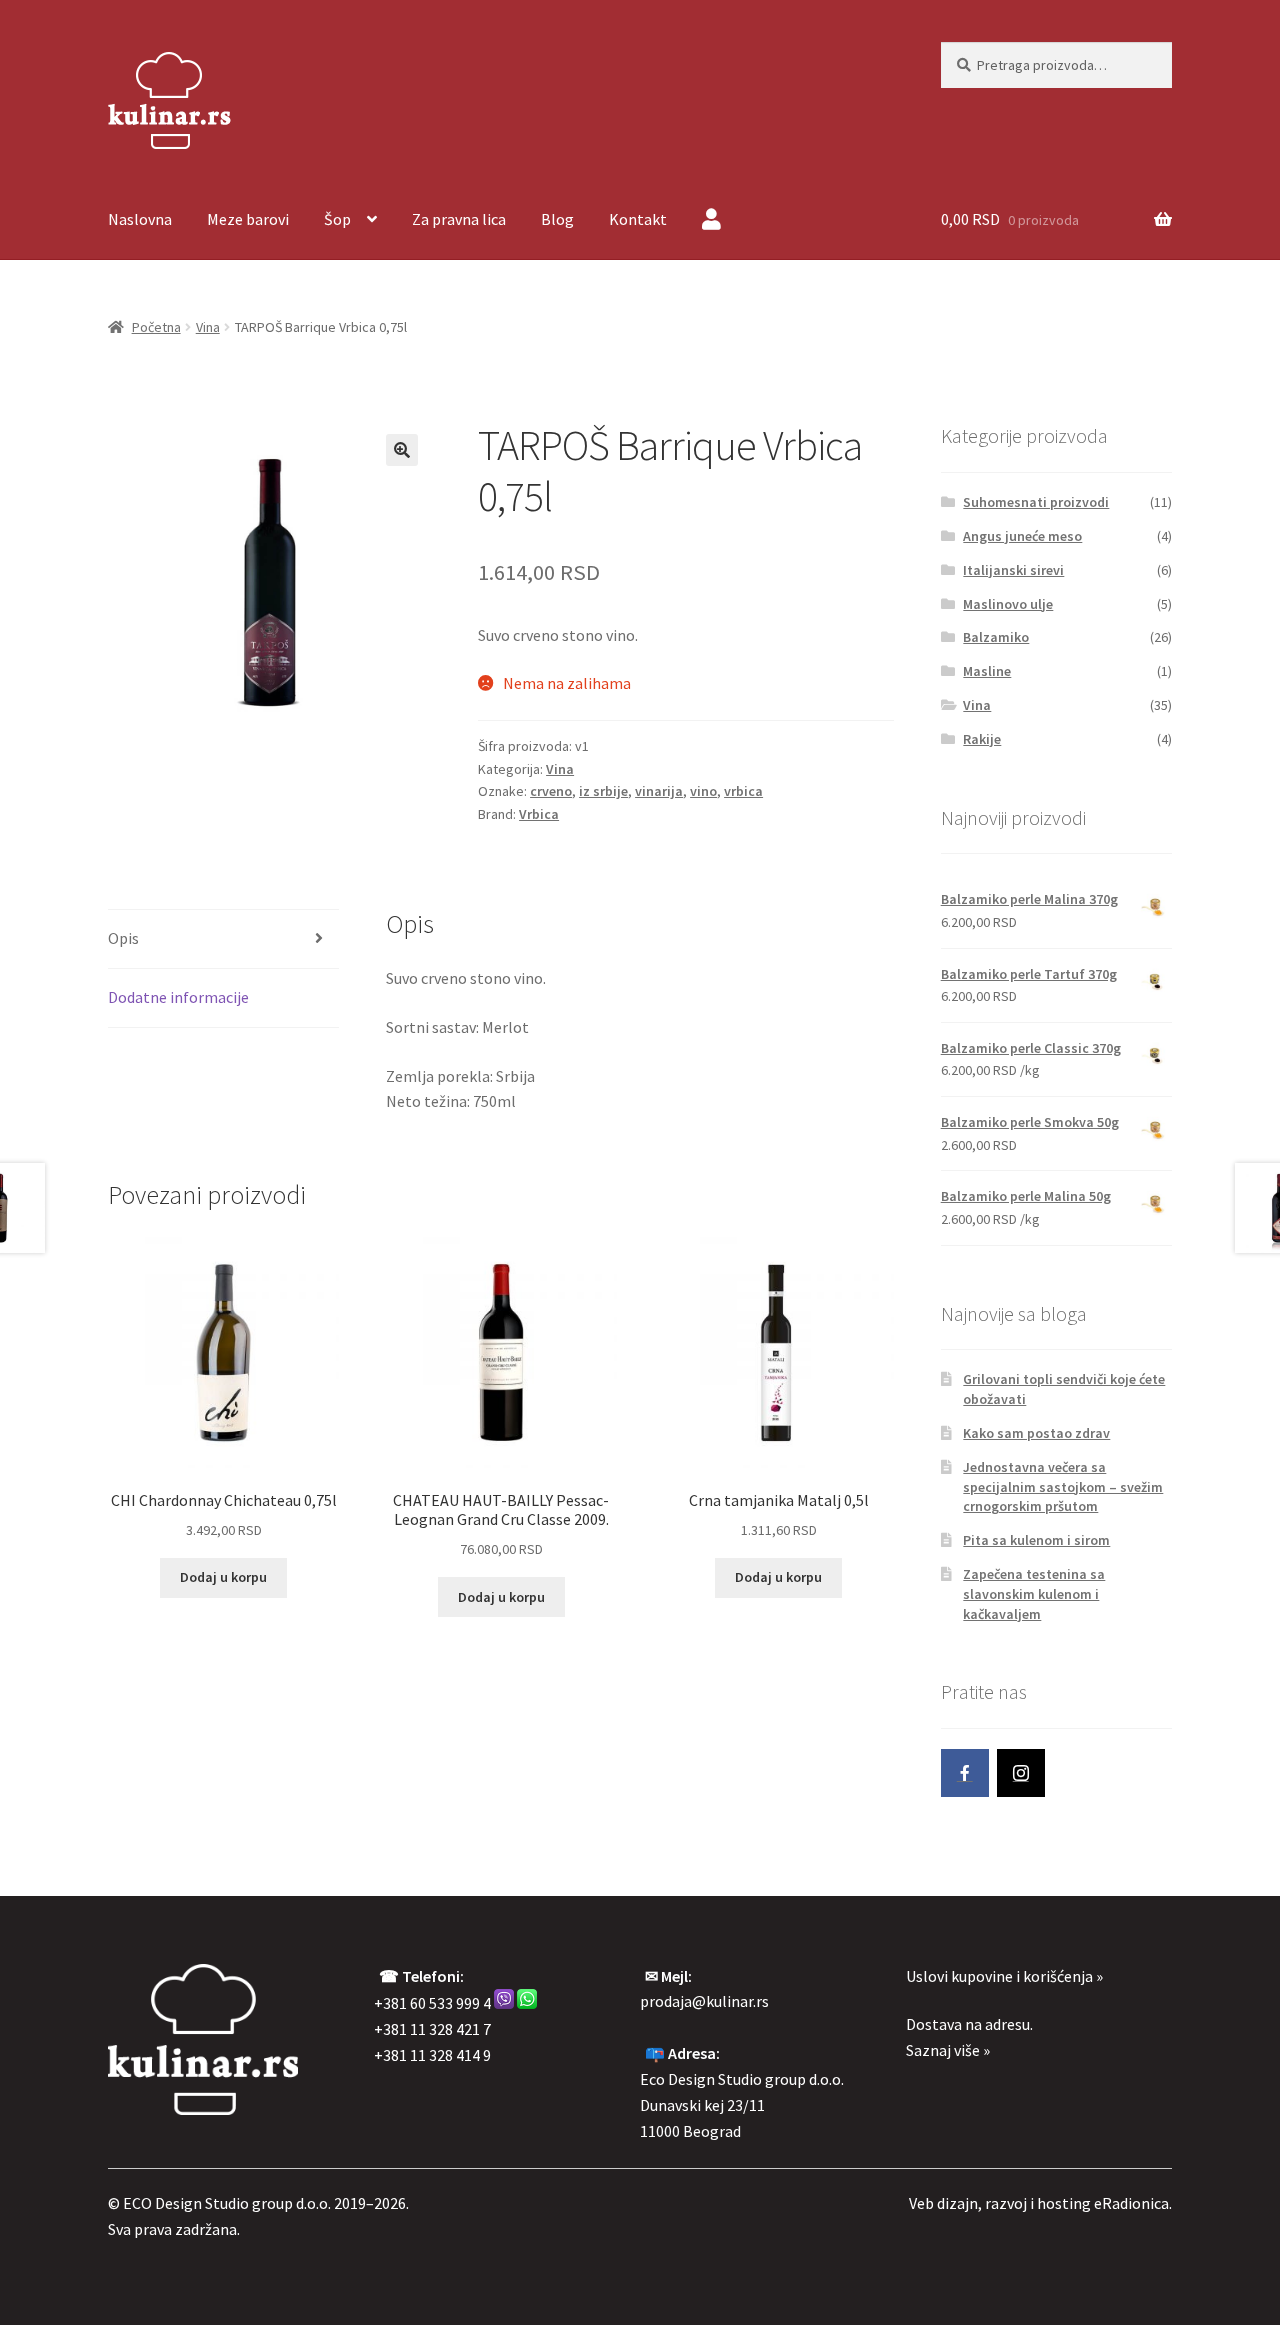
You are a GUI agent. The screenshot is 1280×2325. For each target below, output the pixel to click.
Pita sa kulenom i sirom (1036, 1540)
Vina (208, 327)
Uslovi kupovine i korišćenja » (1004, 1976)
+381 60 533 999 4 (432, 2003)
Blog (557, 219)
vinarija (659, 791)
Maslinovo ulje (1008, 604)
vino (703, 791)
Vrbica (539, 814)
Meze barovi (248, 219)
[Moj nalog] (711, 221)
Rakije (982, 739)
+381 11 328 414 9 (432, 2055)
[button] (402, 450)
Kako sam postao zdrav (1036, 1433)
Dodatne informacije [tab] (178, 997)
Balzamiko (996, 637)
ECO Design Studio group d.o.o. (227, 2203)
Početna (156, 327)
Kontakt (638, 219)
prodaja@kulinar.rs (704, 2001)
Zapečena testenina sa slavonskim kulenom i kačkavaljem (1034, 1594)
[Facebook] (965, 1773)
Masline (987, 671)
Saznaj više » (948, 2050)
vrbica (743, 791)
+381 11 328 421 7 (432, 2029)
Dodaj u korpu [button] (223, 1577)
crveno (551, 791)
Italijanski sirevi (1013, 570)
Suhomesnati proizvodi (1036, 502)
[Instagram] (1021, 1773)
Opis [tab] (123, 938)
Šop (337, 219)
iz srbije (603, 791)
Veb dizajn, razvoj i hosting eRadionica (1039, 2203)
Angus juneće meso (1022, 536)
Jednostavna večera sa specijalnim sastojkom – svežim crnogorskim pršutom (1063, 1487)
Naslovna (140, 219)
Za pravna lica (459, 219)
